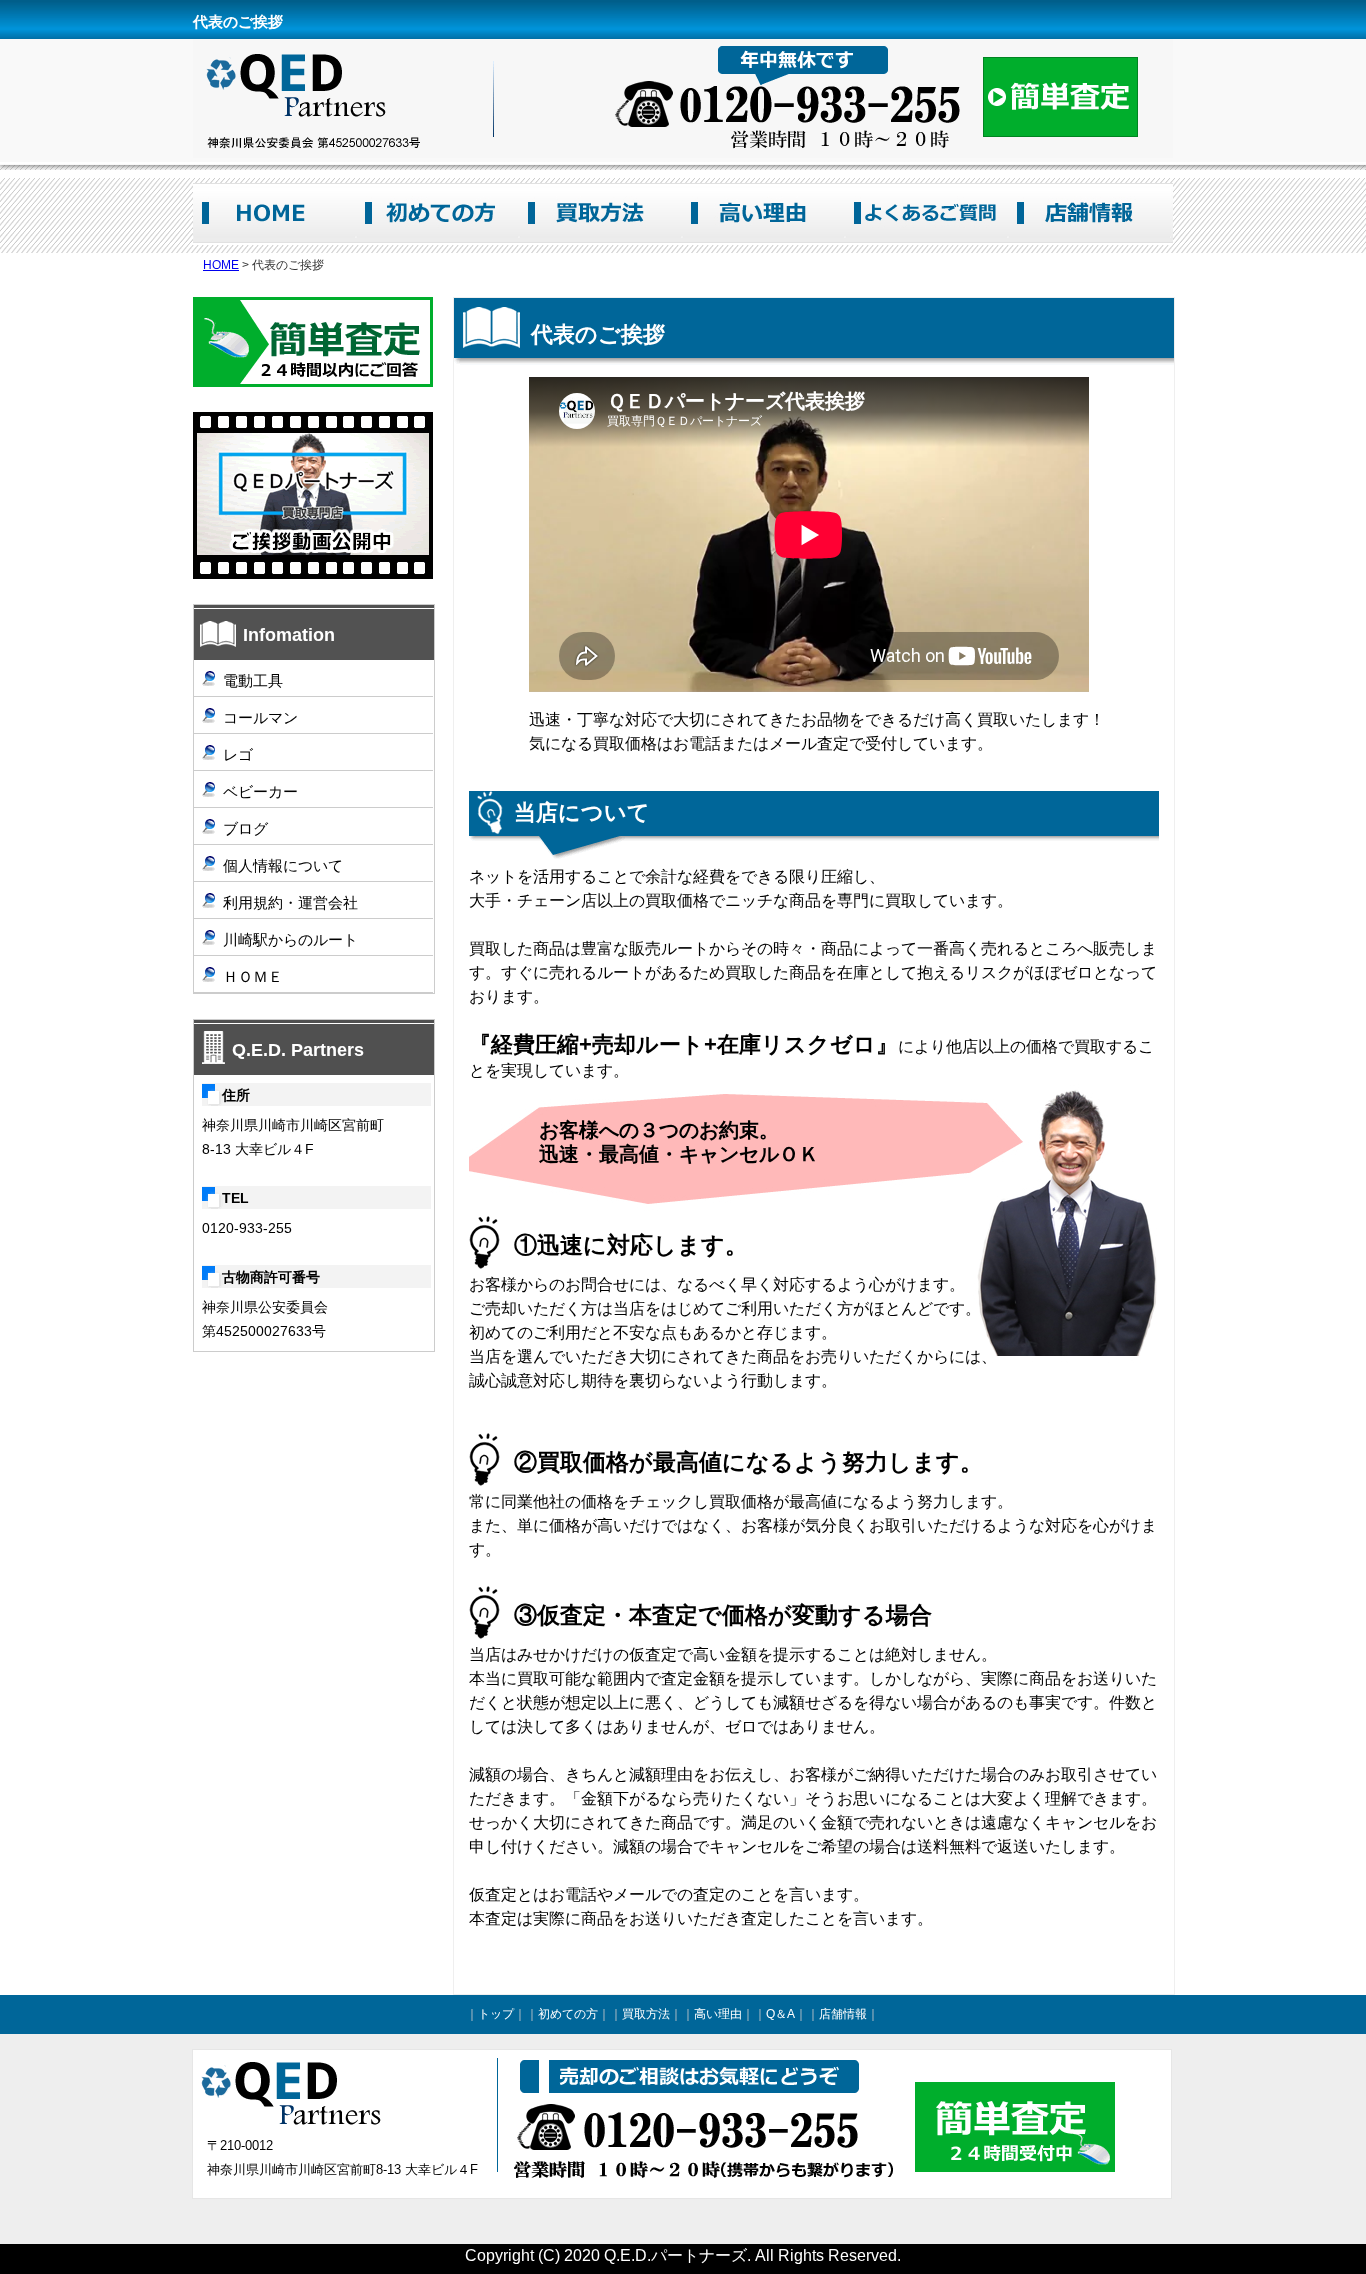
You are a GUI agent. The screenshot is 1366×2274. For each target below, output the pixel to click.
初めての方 (437, 213)
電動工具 (253, 680)
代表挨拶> (313, 495)
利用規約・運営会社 (290, 902)
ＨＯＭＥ (253, 976)
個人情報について (283, 865)
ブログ (245, 828)
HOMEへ (274, 213)
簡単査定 (1060, 97)
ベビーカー (260, 791)
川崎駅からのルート (290, 939)
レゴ (238, 754)
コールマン (260, 717)
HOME (221, 265)
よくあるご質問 (926, 213)
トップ (496, 2014)
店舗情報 (1089, 213)
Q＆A (780, 2014)
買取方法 (600, 213)
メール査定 (313, 342)
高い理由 (763, 213)
